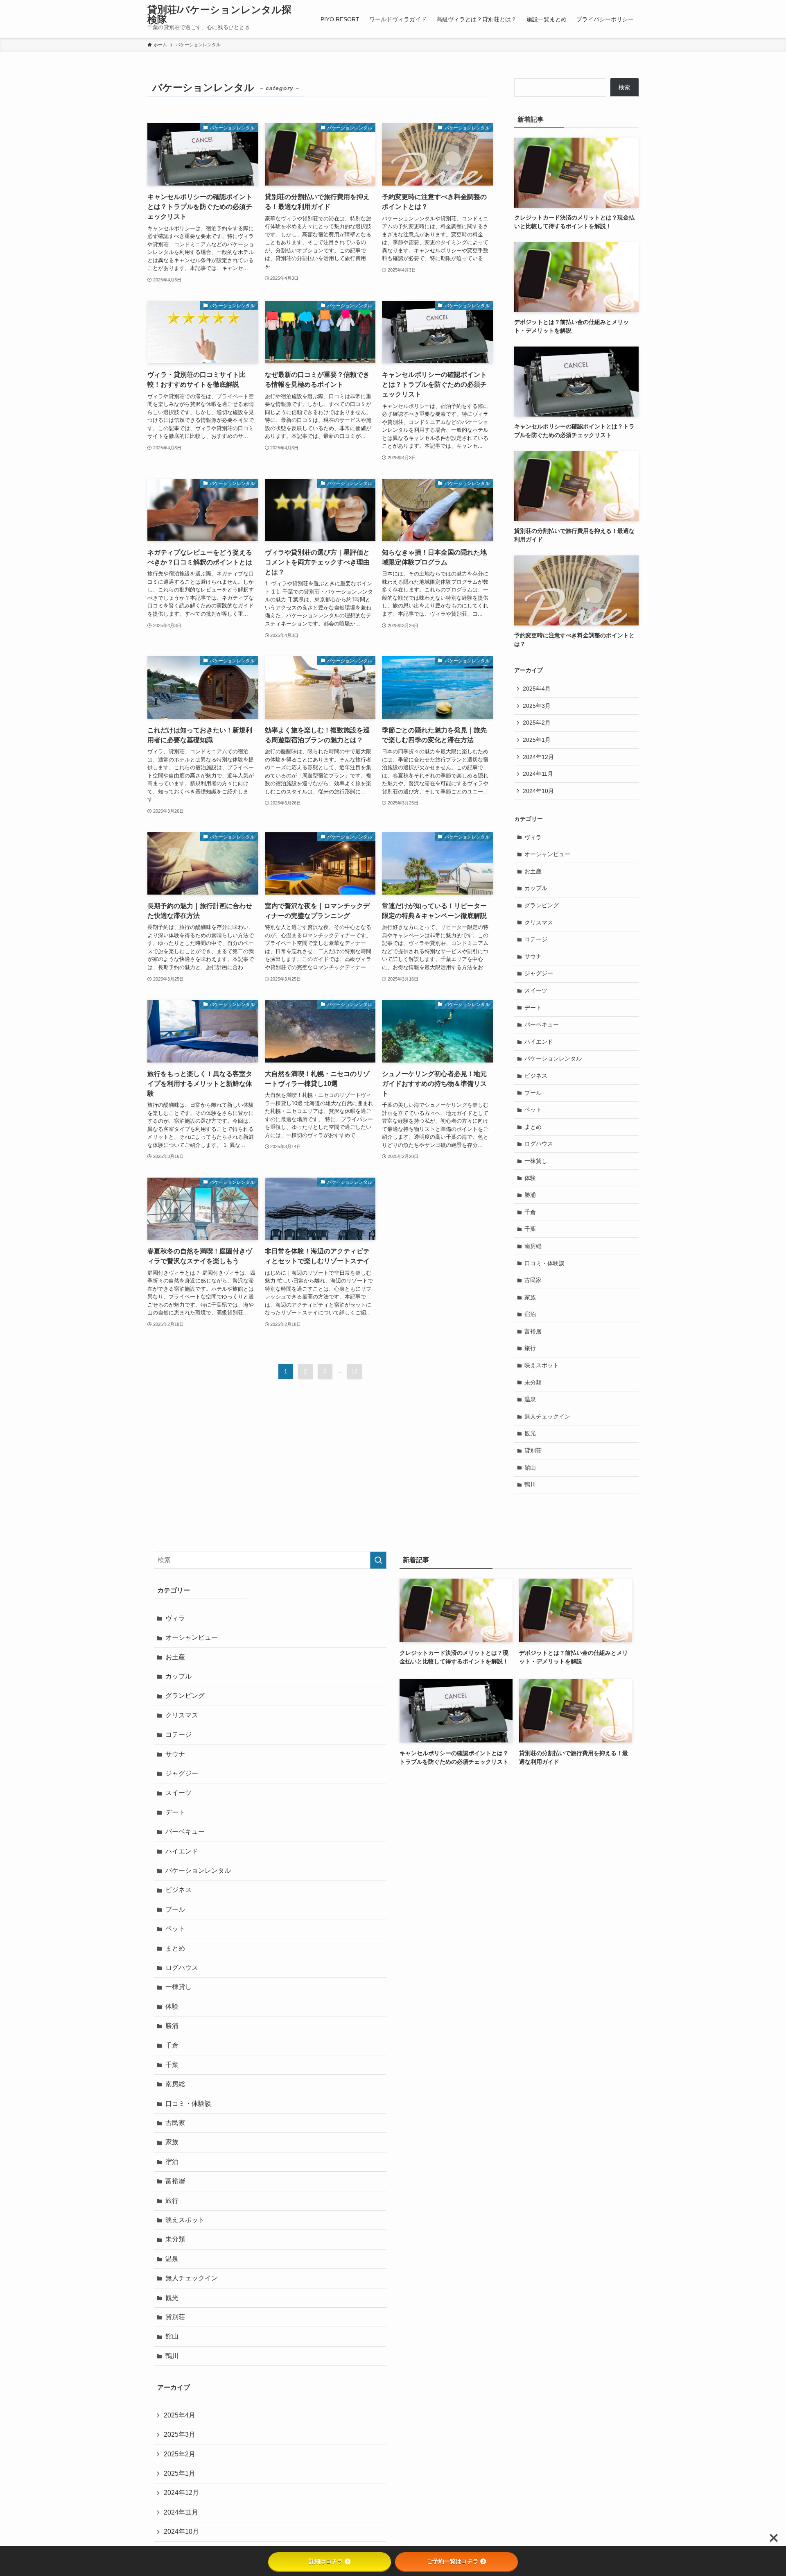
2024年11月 (538, 774)
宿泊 (530, 1314)
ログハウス (539, 1144)
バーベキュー (542, 1024)
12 (355, 1371)
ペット (533, 1110)
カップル (536, 888)
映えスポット (542, 1365)
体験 (530, 1178)
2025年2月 (537, 723)
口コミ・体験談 (544, 1263)
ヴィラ (533, 837)
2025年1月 (537, 740)
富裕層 (533, 1331)
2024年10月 (538, 791)
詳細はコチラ (326, 2561)
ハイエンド (539, 1042)
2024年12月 (538, 757)
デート (533, 1008)
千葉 (530, 1229)
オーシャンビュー (547, 854)
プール (533, 1093)
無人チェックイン (547, 1416)
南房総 (533, 1246)
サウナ (533, 956)
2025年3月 (537, 706)
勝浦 (530, 1195)
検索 (624, 87)
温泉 (530, 1399)
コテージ (536, 939)
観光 (530, 1433)
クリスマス (539, 922)
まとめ (533, 1127)
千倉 (530, 1212)
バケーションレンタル (553, 1058)
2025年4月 (537, 689)
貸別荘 (533, 1450)
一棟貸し (536, 1161)
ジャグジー (539, 973)
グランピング (542, 905)
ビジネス (536, 1076)
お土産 (533, 871)
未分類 (533, 1382)
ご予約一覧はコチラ (453, 2561)
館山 (530, 1468)
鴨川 (530, 1484)
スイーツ (536, 990)
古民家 (533, 1280)
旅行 (530, 1348)
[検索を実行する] (378, 1560)
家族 (530, 1297)
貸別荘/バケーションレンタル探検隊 (219, 15)
